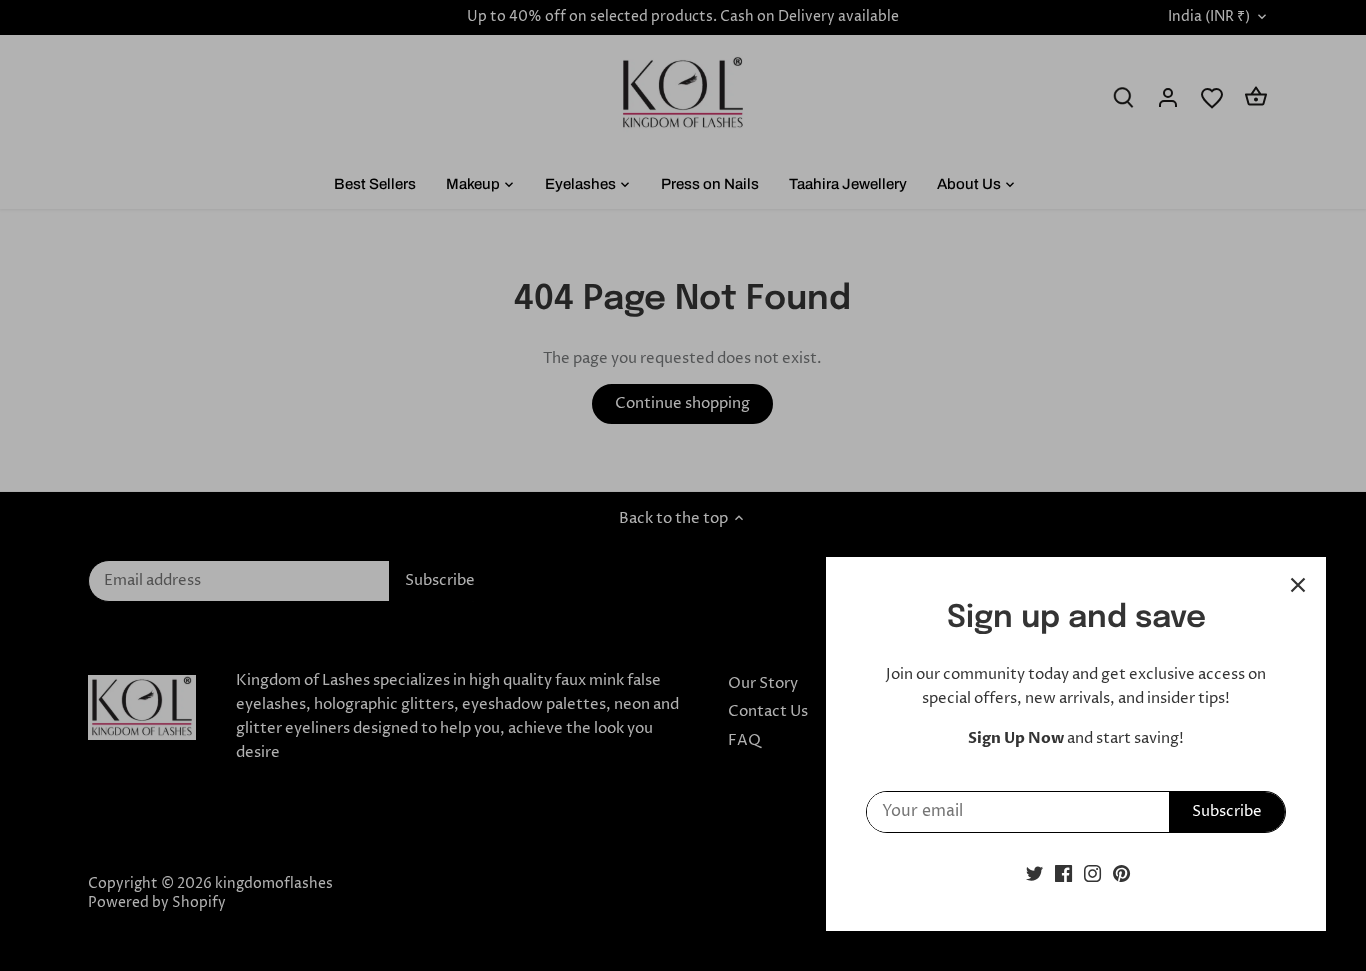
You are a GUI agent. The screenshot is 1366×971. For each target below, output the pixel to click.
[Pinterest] (1121, 873)
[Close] (1298, 585)
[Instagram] (1092, 873)
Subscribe (1227, 811)
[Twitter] (1034, 873)
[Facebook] (1063, 873)
